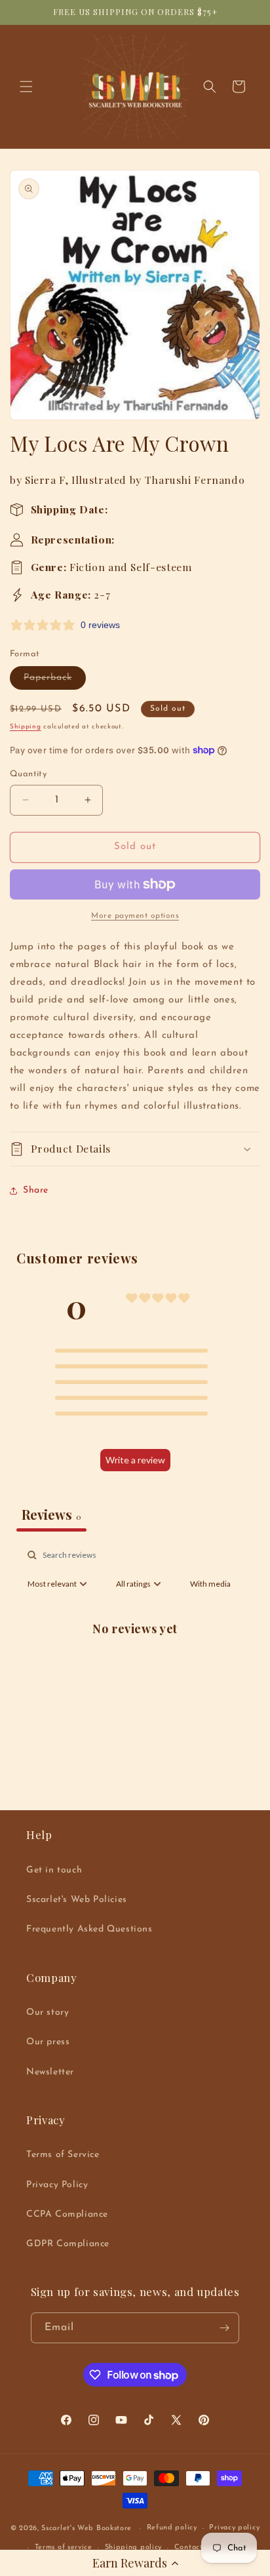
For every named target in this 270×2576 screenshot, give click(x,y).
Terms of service (64, 2547)
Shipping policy (134, 2547)
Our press (48, 2042)
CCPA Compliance (67, 2214)
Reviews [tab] (51, 1514)
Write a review (135, 1460)
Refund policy (172, 2528)
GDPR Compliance (68, 2244)
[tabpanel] (135, 1658)
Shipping (26, 727)
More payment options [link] (135, 916)
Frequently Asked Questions (89, 1929)
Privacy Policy (57, 2185)
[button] (135, 2563)
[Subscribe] (224, 2328)
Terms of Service (63, 2155)
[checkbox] (210, 1584)
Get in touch (54, 1870)
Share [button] (36, 1190)
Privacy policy (234, 2528)
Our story (48, 2012)
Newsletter (50, 2072)
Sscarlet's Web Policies (77, 1900)
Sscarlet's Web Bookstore (87, 2528)
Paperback (55, 681)
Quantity (28, 774)
